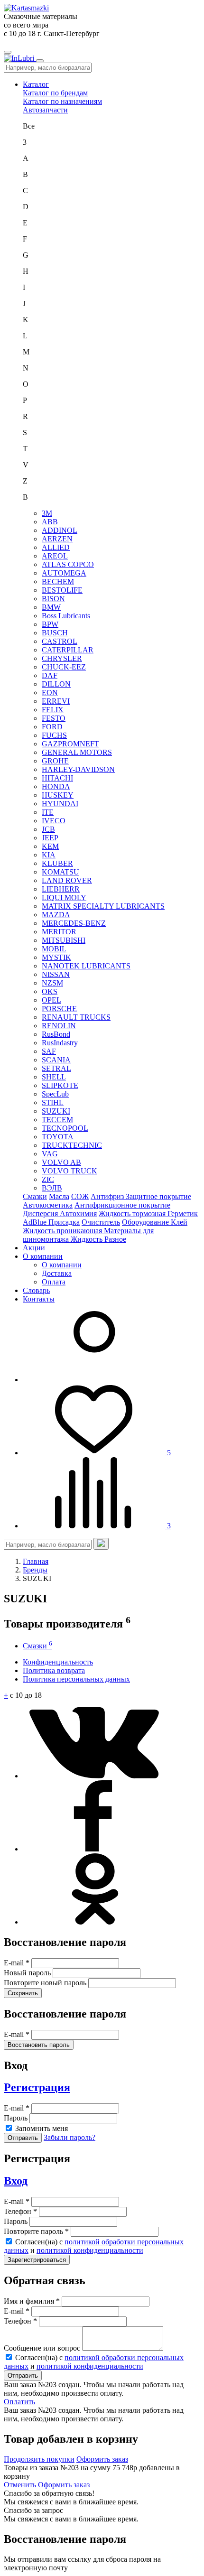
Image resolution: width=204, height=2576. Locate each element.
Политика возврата (54, 1670)
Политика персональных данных (76, 1679)
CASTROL (60, 641)
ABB (50, 522)
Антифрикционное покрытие (122, 1205)
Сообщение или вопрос (43, 2348)
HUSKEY (58, 795)
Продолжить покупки (39, 2459)
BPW (50, 624)
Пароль (17, 2118)
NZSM (52, 983)
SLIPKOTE (60, 1085)
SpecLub (55, 1094)
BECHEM (58, 581)
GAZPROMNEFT (70, 744)
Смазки (35, 1196)
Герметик (183, 1214)
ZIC (48, 1179)
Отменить (20, 2485)
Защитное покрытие (158, 1196)
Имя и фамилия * (33, 2301)
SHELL (54, 1077)
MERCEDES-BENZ (74, 923)
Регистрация (37, 2087)
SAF (49, 1051)
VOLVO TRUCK (70, 1171)
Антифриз (108, 1196)
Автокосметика (48, 1205)
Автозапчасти (45, 110)
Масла (59, 1196)
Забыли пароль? (70, 2137)
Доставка (57, 1273)
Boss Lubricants (66, 616)
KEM (50, 846)
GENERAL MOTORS (77, 752)
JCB (48, 829)
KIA (49, 855)
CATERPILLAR (68, 650)
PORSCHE (59, 1009)
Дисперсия (41, 1214)
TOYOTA (58, 1137)
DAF (50, 675)
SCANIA (56, 1060)
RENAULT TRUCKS (76, 1017)
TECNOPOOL (65, 1128)
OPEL (51, 1000)
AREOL (55, 556)
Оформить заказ (102, 2459)
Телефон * (21, 2211)
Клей (179, 1222)
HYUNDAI (60, 804)
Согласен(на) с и (94, 2246)
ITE (48, 812)
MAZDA (56, 915)
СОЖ (80, 1196)
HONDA (56, 786)
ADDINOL (60, 530)
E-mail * (18, 1963)
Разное (115, 1239)
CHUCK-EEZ (64, 667)
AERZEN (57, 539)
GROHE (55, 761)
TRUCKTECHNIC (72, 1145)
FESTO (54, 718)
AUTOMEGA (64, 573)
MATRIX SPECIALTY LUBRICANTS (103, 906)
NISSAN (56, 974)
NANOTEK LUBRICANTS (86, 966)
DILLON (56, 684)
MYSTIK (56, 957)
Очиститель (101, 1222)
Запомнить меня (42, 2128)
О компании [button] (43, 1256)
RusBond (56, 1034)
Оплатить (19, 2402)
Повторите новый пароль (46, 1983)
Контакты (39, 1299)
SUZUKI (56, 1111)
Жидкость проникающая (63, 1231)
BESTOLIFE (62, 590)
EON (50, 693)
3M (47, 513)
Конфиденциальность (58, 1662)
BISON (53, 599)
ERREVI (56, 701)
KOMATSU (60, 872)
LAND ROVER (67, 880)
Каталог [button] (36, 84)
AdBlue (36, 1222)
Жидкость (88, 1239)
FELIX (53, 710)
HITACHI (57, 778)
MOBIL (54, 949)
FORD (52, 727)
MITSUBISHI (64, 940)
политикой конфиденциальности (90, 2250)
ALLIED (56, 547)
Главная (36, 1561)
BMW (51, 607)
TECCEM (57, 1120)
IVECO (54, 821)
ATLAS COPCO (68, 564)
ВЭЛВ (52, 1188)
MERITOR (59, 932)
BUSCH (55, 633)
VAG (50, 1154)
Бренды (35, 1570)
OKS (50, 991)
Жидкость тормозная (133, 1214)
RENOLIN (59, 1026)
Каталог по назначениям (62, 101)
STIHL (53, 1102)
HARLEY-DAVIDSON (78, 769)
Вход (16, 2181)
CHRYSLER (62, 658)
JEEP (50, 838)
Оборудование (146, 1222)
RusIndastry (60, 1043)
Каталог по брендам (55, 93)
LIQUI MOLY (64, 897)
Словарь (36, 1290)
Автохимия (78, 1214)
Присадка (64, 1222)
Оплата (54, 1282)
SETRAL (56, 1068)
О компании (62, 1265)
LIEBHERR (61, 889)
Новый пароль (28, 1973)
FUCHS (54, 735)
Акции (34, 1248)
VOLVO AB (61, 1162)
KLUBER (57, 863)
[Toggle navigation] (8, 52)
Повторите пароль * (37, 2231)
